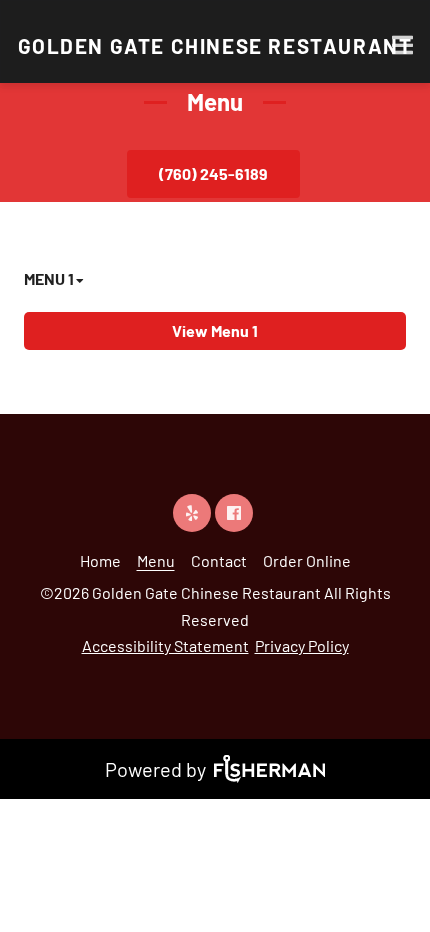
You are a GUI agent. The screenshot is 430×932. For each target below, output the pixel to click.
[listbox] (55, 289)
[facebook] (236, 512)
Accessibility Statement (165, 645)
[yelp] (194, 512)
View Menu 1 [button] (215, 330)
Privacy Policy (302, 645)
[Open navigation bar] (403, 45)
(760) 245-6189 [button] (213, 173)
